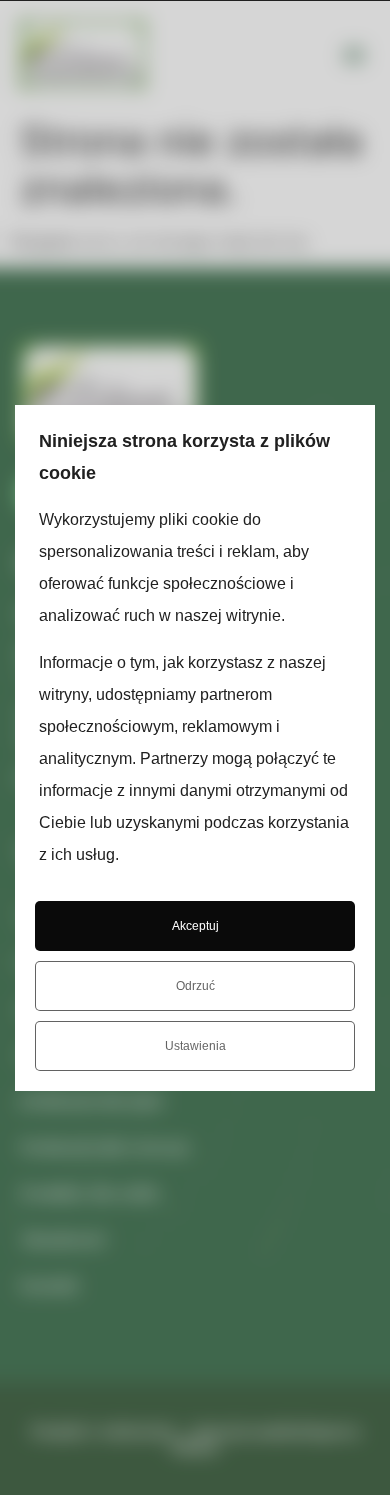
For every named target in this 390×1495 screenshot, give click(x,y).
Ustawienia (195, 1046)
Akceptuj (195, 926)
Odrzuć (195, 986)
